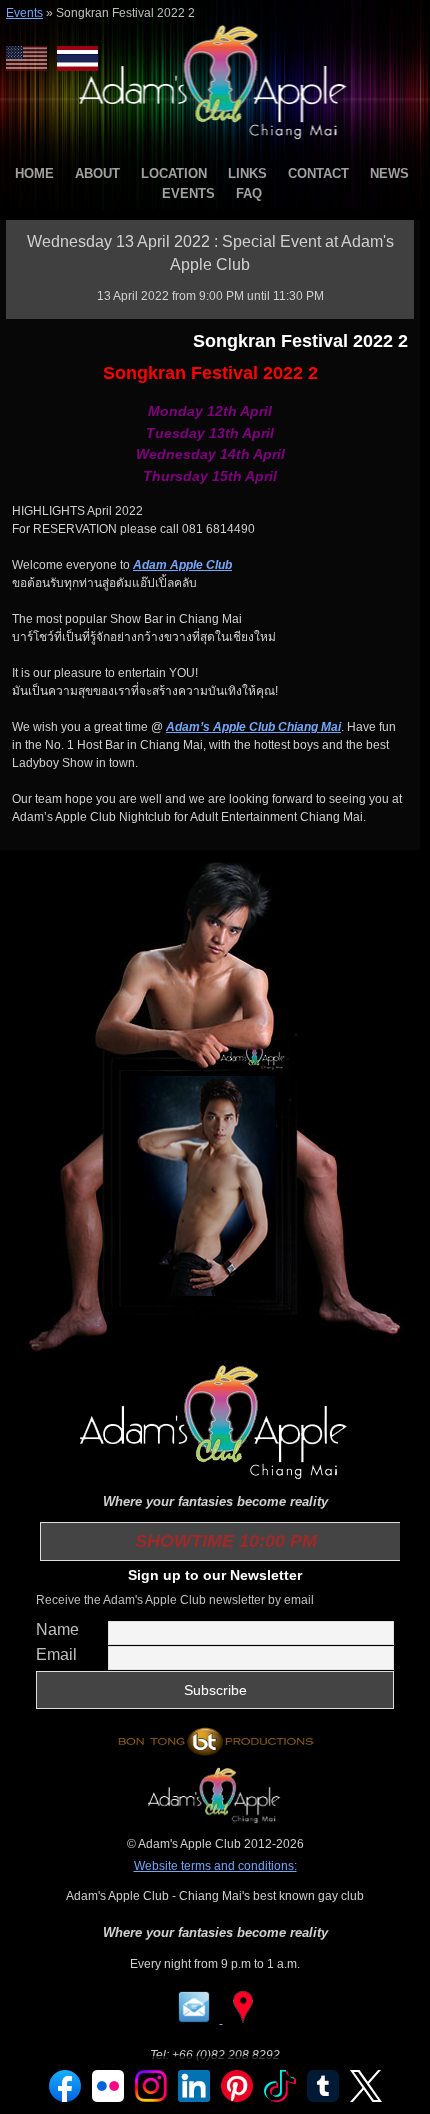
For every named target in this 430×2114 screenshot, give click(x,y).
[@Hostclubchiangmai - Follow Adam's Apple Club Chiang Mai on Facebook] (65, 2098)
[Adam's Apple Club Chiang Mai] (215, 141)
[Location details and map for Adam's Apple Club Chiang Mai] (243, 2019)
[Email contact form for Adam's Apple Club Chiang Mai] (195, 2019)
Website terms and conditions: (215, 1866)
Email (56, 1654)
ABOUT (97, 173)
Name (57, 1629)
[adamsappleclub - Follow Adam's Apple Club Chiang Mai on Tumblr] (323, 2098)
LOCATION (174, 173)
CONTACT (318, 173)
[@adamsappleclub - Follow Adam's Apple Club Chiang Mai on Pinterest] (237, 2098)
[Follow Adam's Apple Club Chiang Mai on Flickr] (108, 2098)
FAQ (249, 193)
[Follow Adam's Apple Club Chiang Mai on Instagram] (151, 2098)
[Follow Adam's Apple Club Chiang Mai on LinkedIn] (194, 2098)
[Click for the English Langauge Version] (31, 58)
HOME (34, 173)
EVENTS (188, 193)
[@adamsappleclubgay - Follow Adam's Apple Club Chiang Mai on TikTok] (280, 2098)
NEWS (389, 173)
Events (24, 13)
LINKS (247, 173)
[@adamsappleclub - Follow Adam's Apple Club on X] (366, 2098)
